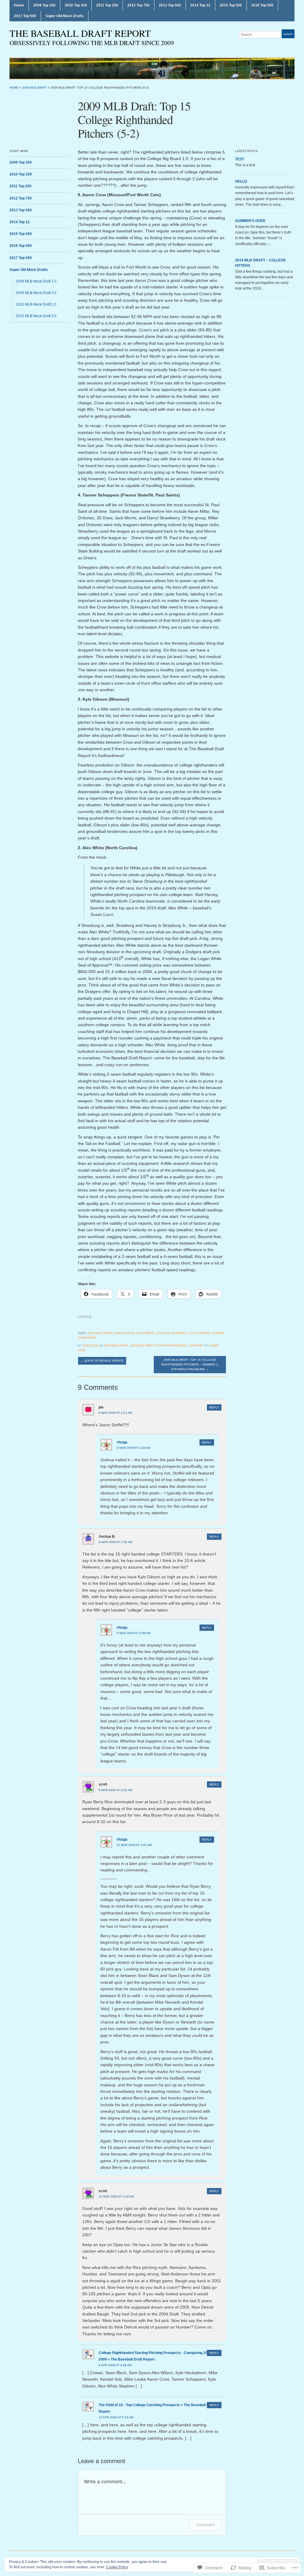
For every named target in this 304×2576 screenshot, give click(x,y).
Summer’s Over (250, 221)
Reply (214, 1407)
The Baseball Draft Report (80, 33)
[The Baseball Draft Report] (152, 68)
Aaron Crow (124, 1333)
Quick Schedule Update (102, 1361)
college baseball (172, 1333)
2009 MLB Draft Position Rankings (158, 1346)
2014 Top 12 (200, 5)
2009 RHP (196, 1346)
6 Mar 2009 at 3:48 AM (133, 1448)
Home (19, 5)
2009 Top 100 (44, 5)
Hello (241, 181)
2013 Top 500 (170, 5)
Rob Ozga (91, 1346)
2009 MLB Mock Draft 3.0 (36, 293)
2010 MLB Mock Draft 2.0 (36, 316)
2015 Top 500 (231, 5)
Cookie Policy (117, 2567)
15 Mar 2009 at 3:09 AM (116, 2196)
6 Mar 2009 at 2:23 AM (115, 1413)
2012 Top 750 (138, 5)
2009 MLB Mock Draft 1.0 (36, 281)
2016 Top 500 (262, 5)
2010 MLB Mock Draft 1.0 (36, 304)
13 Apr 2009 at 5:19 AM (116, 2417)
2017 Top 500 (25, 16)
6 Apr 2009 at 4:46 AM (115, 2365)
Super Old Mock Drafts (65, 16)
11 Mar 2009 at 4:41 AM (134, 1845)
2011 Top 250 (107, 5)
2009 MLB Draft (34, 88)
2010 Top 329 (76, 5)
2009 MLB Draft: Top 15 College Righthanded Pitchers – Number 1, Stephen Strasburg (190, 1364)
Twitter (292, 46)
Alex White (145, 1333)
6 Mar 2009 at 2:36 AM (115, 1542)
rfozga (122, 1442)
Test (240, 159)
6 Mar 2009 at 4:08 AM (133, 1633)
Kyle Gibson (199, 1333)
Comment (206, 2525)
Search (288, 34)
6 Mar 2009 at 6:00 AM (115, 1790)
